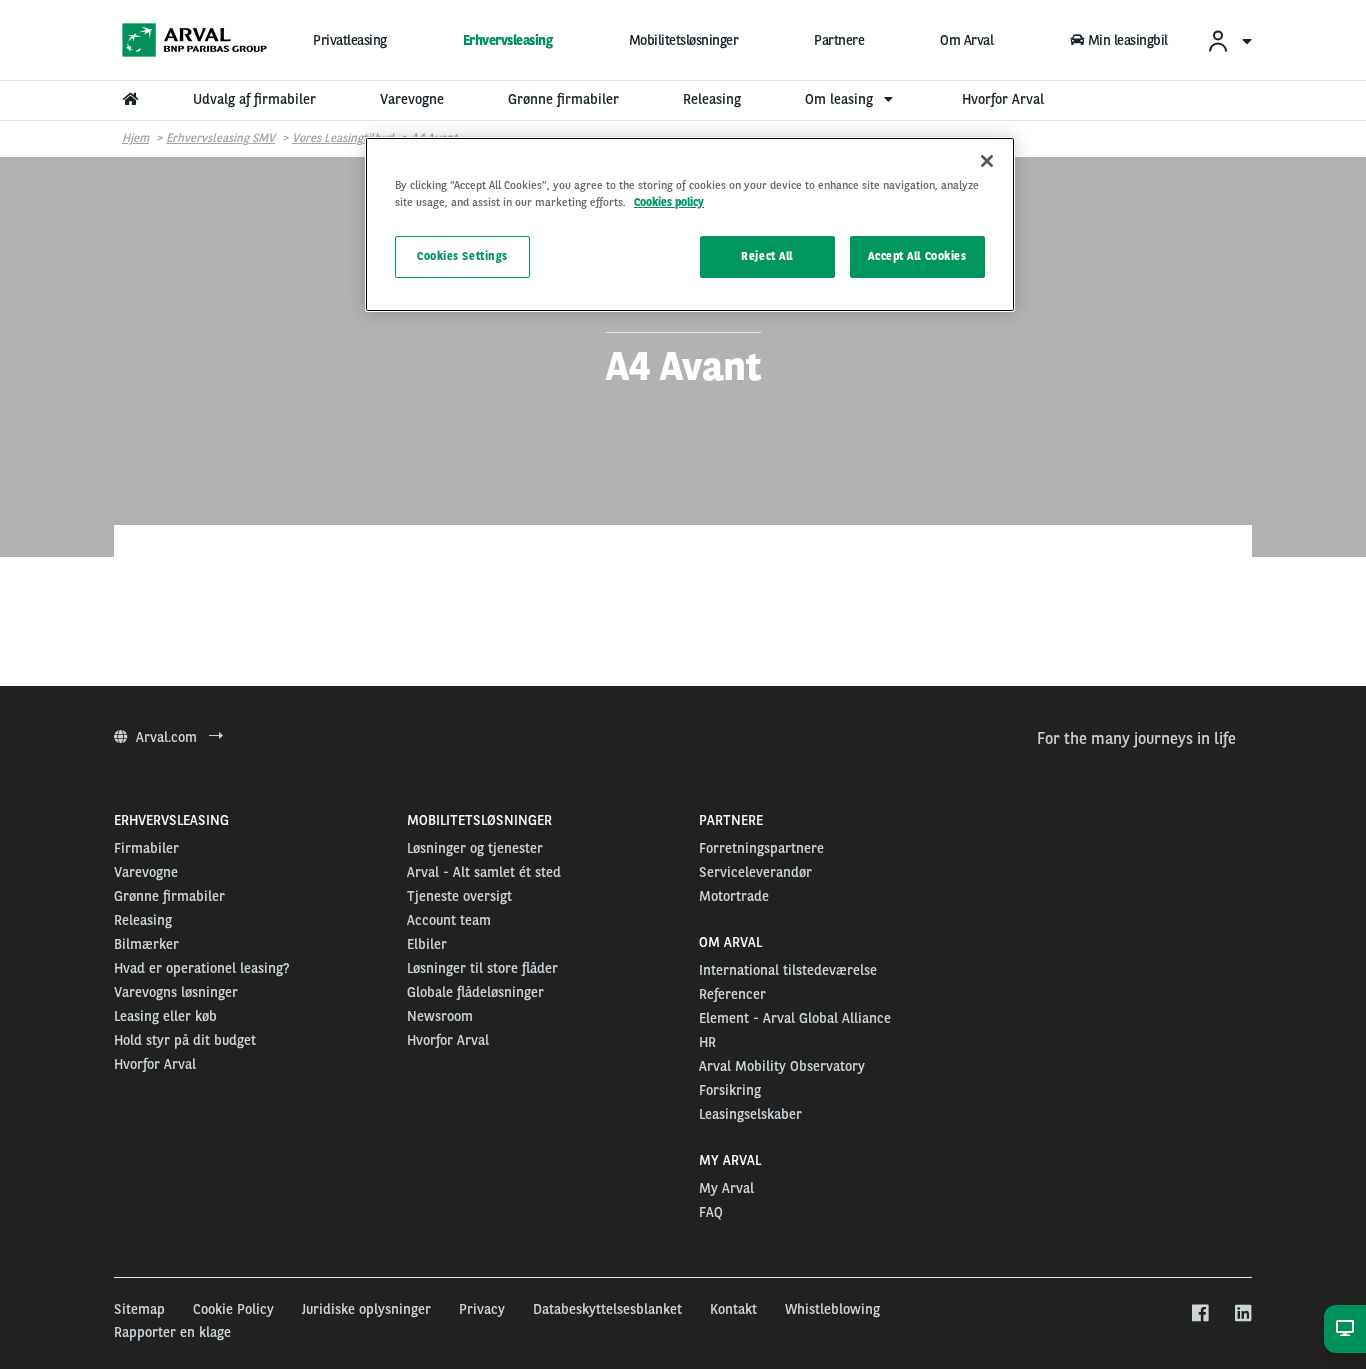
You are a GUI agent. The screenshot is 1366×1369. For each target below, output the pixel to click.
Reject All (767, 256)
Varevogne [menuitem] (412, 99)
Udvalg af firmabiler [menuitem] (254, 99)
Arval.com (168, 737)
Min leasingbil (1128, 40)
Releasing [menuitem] (712, 99)
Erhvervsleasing (508, 40)
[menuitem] (1229, 40)
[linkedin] (1242, 1314)
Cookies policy (669, 202)
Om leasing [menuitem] (841, 99)
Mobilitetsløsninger (684, 40)
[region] (690, 224)
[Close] (987, 161)
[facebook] (1199, 1314)
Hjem (135, 138)
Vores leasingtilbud (343, 138)
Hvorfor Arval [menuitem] (1003, 99)
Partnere (839, 40)
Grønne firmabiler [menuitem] (563, 99)
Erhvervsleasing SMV (220, 138)
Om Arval (966, 40)
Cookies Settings (462, 256)
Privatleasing (350, 40)
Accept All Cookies (917, 256)
